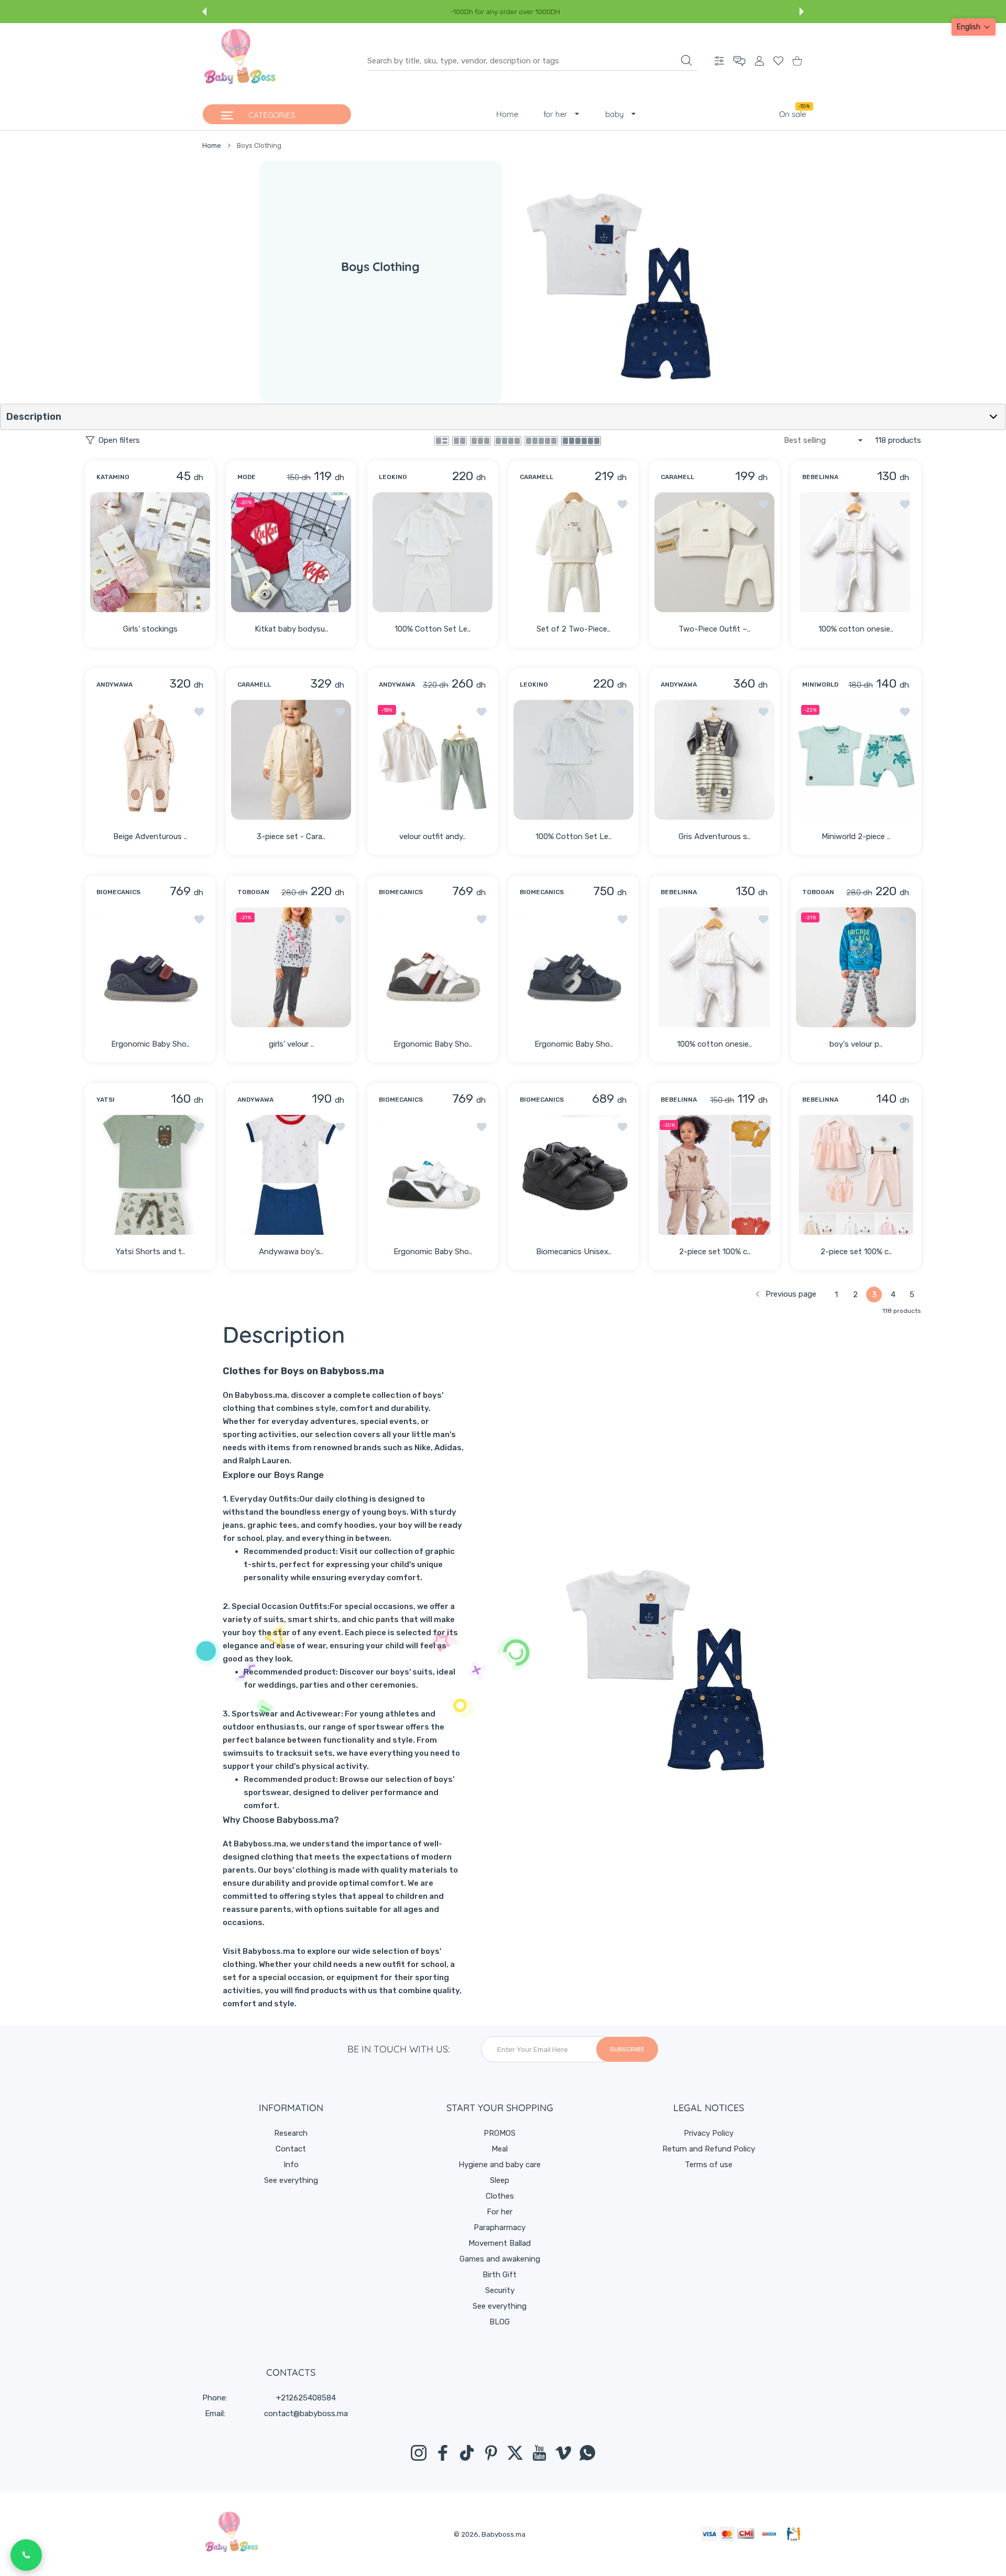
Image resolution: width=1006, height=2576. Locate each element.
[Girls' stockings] (150, 552)
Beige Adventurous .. (150, 836)
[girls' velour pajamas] (291, 967)
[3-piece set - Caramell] (291, 760)
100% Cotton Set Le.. (433, 629)
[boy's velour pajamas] (856, 967)
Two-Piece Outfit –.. (714, 629)
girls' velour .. (291, 1044)
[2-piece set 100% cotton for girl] (714, 1175)
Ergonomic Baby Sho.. (150, 1044)
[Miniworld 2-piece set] (856, 760)
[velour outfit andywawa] (433, 760)
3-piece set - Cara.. (292, 836)
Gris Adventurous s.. (714, 836)
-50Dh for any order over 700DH (505, 12)
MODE (247, 476)
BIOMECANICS (118, 892)
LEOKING (393, 476)
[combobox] (532, 61)
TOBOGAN (253, 892)
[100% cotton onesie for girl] (856, 552)
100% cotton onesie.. (856, 629)
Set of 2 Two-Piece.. (573, 629)
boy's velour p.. (856, 1044)
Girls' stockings (150, 629)
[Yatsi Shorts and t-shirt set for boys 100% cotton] (150, 1175)
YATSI (106, 1100)
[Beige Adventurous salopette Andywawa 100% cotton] (150, 760)
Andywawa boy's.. (292, 1252)
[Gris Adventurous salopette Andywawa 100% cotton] (714, 760)
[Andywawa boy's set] (291, 1175)
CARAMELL (537, 476)
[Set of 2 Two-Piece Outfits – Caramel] (573, 552)
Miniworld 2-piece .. (856, 836)
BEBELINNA (820, 476)
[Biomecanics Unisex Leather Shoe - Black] (573, 1175)
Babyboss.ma (504, 2534)
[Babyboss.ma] (240, 61)
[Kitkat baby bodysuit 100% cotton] (291, 552)
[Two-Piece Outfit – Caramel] (714, 552)
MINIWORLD (820, 684)
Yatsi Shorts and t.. (150, 1252)
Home (212, 145)
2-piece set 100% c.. (715, 1252)
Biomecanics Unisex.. (574, 1252)
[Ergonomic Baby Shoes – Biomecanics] (150, 967)
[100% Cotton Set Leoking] (433, 552)
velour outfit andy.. (433, 836)
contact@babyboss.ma (306, 2414)
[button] (204, 12)
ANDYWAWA (114, 684)
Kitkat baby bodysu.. (291, 629)
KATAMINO (113, 476)
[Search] (686, 60)
